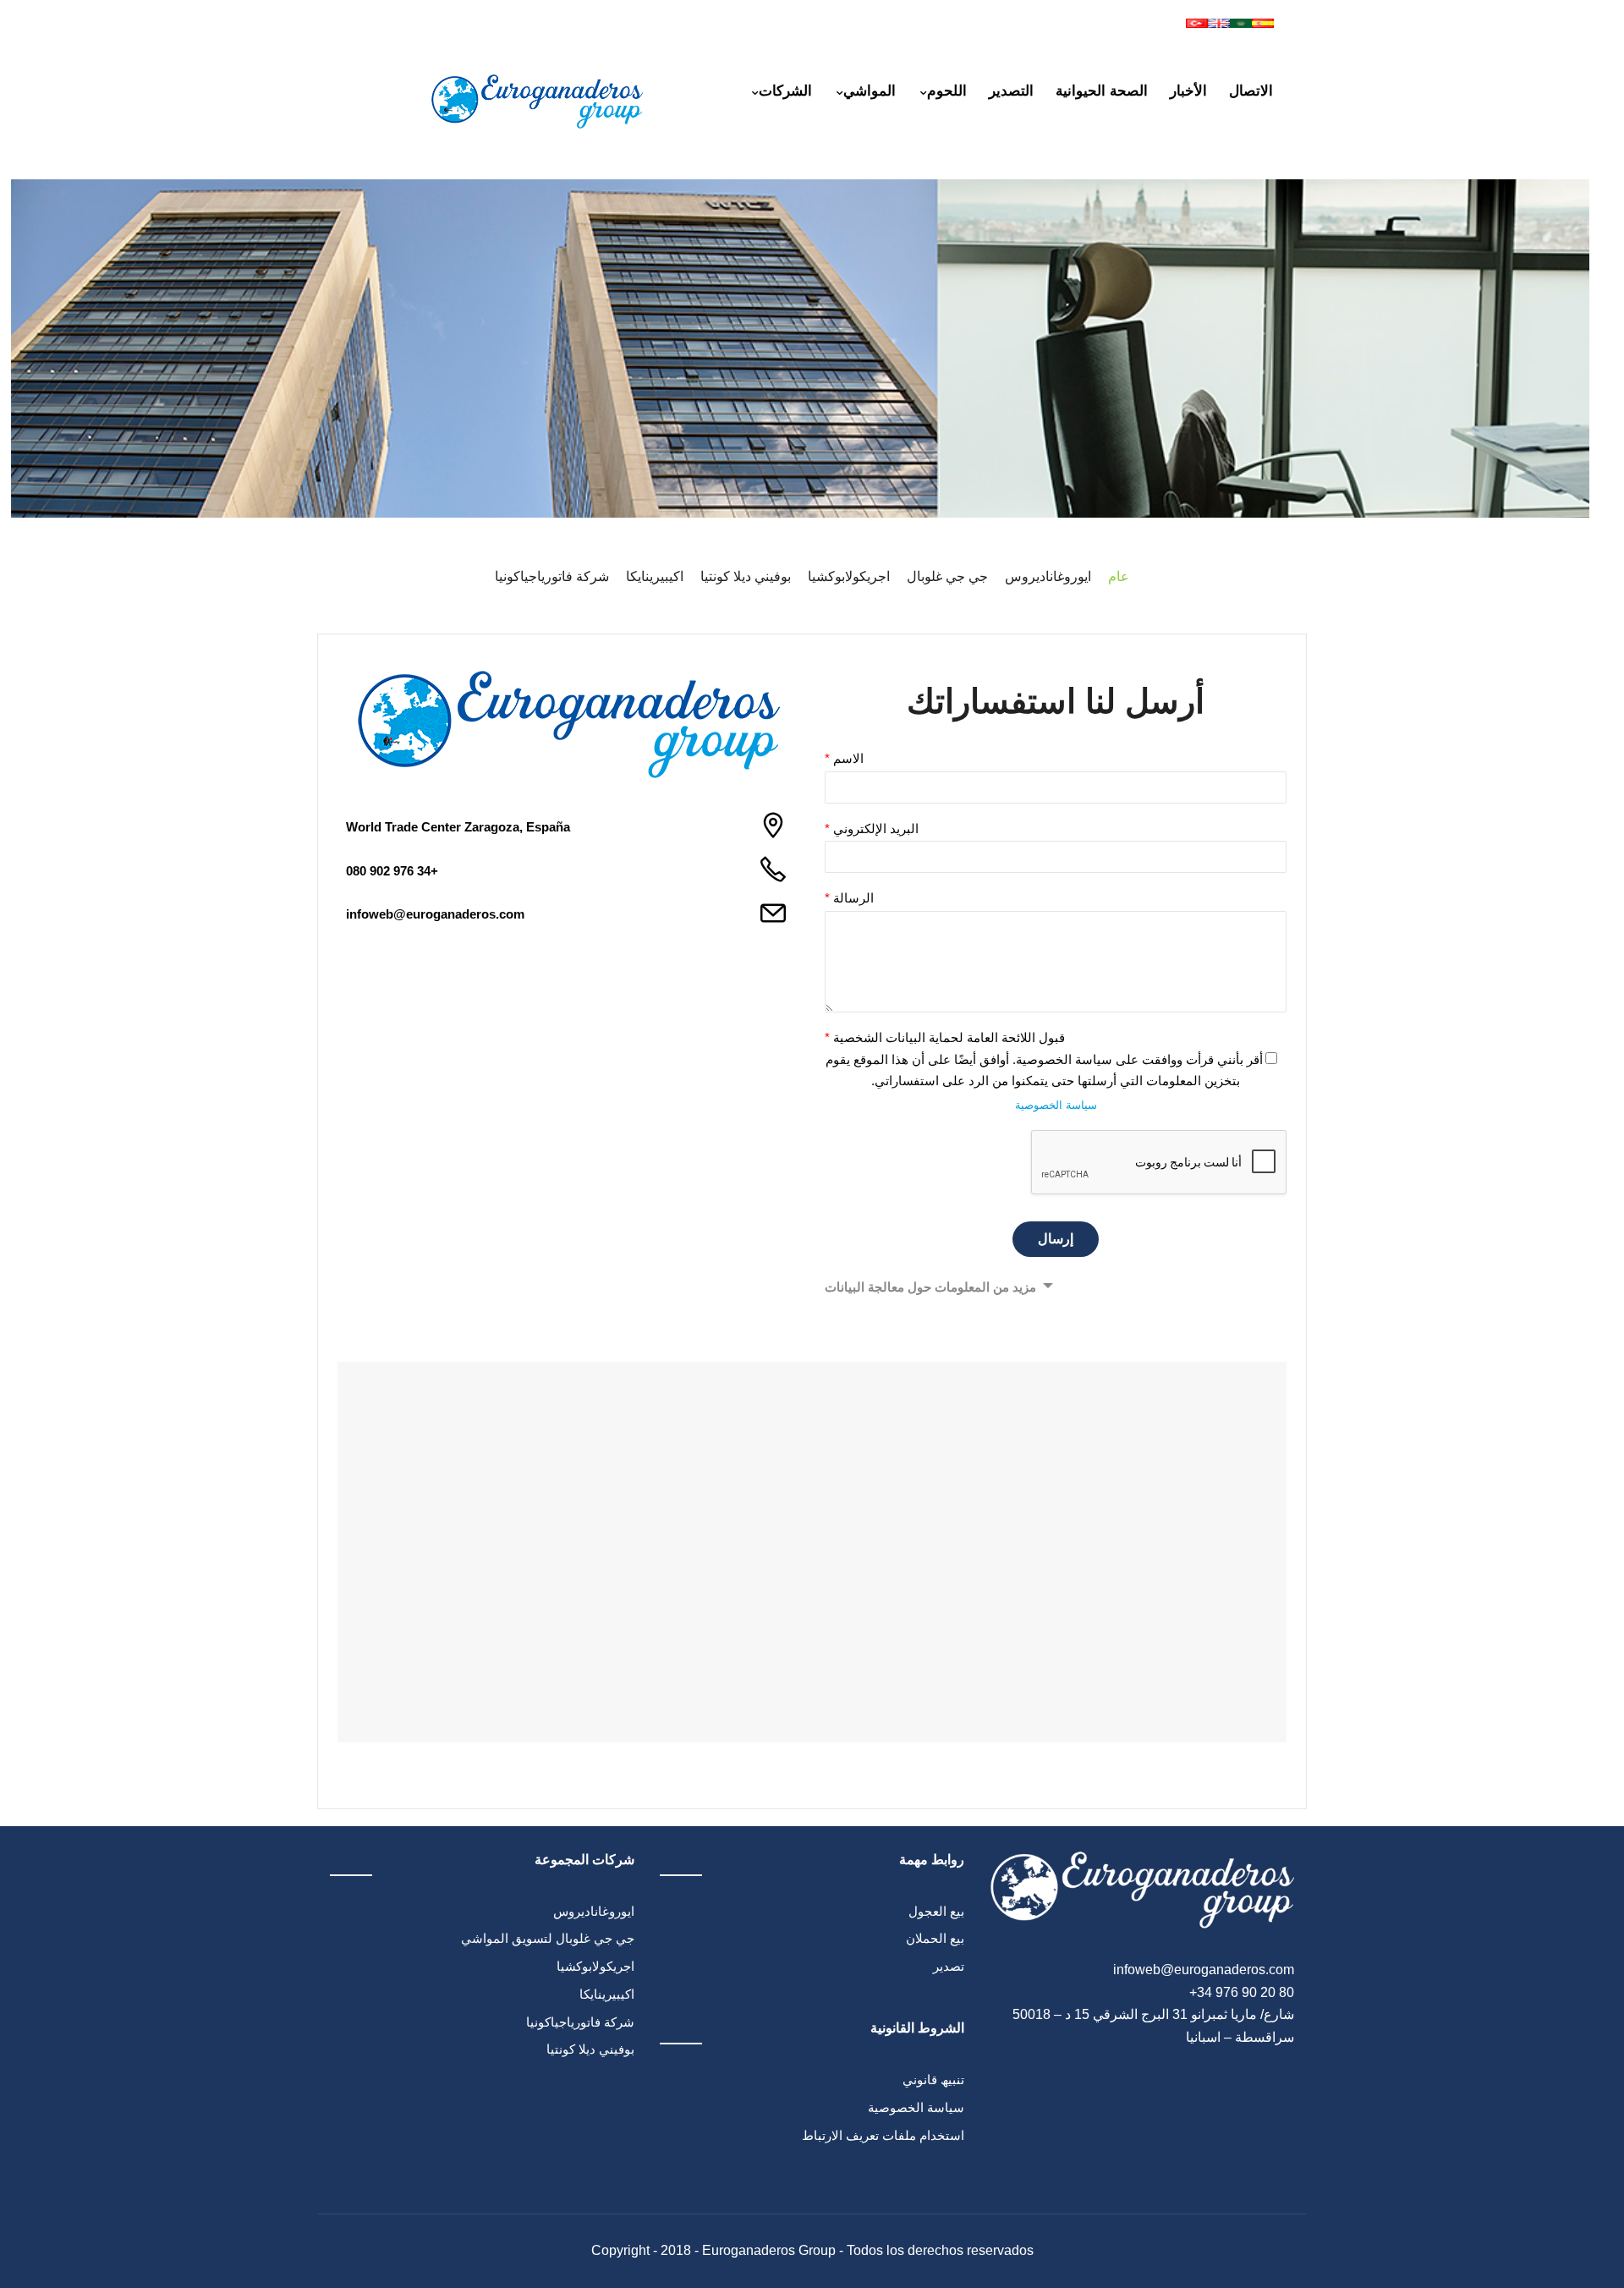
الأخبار (1188, 91)
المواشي (870, 91)
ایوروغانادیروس (594, 1911)
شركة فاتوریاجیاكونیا (580, 2022)
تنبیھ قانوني (933, 2080)
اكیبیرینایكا (607, 1994)
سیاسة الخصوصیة (916, 2107)
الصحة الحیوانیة (1102, 91)
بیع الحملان (935, 1938)
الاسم (844, 758)
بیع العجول (936, 1911)
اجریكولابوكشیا (595, 1966)
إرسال (1056, 1239)
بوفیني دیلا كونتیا (590, 2049)
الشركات (785, 91)
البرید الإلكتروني (872, 829)
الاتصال (1251, 91)
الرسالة (849, 898)
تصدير (949, 1966)
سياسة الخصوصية (1056, 1105)
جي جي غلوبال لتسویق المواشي (548, 1938)
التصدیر (1011, 91)
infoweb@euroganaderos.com (435, 914)
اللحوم (947, 91)
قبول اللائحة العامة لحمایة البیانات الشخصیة (945, 1037)
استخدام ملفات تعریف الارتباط (883, 2135)
